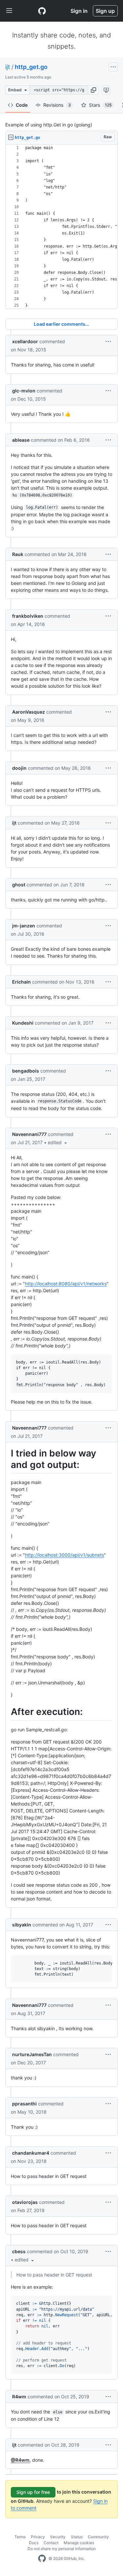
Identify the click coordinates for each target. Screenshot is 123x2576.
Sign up (105, 11)
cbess (19, 2251)
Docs (34, 2543)
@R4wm (20, 2460)
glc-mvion (24, 391)
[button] (93, 90)
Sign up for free (33, 2492)
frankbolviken (28, 616)
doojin (19, 768)
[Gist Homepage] (42, 11)
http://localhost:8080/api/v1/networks (66, 1284)
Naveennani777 (29, 1134)
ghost (19, 885)
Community (98, 2537)
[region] (61, 227)
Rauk (18, 554)
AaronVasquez (29, 712)
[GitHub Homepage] (42, 2559)
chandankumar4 (31, 2153)
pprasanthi (24, 2104)
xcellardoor (25, 341)
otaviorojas (25, 2202)
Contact (51, 2543)
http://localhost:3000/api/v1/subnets (64, 1555)
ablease (21, 440)
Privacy (38, 2537)
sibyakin (22, 1925)
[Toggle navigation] (9, 11)
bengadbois (26, 1071)
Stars (100, 105)
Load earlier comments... (61, 324)
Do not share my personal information (62, 2549)
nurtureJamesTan (32, 2054)
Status (77, 2537)
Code (22, 105)
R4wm (19, 2397)
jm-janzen (24, 926)
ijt (8, 67)
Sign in (79, 11)
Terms (20, 2537)
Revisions (57, 105)
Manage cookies (79, 2543)
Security (58, 2537)
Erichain (21, 982)
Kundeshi (23, 1023)
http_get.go (31, 67)
